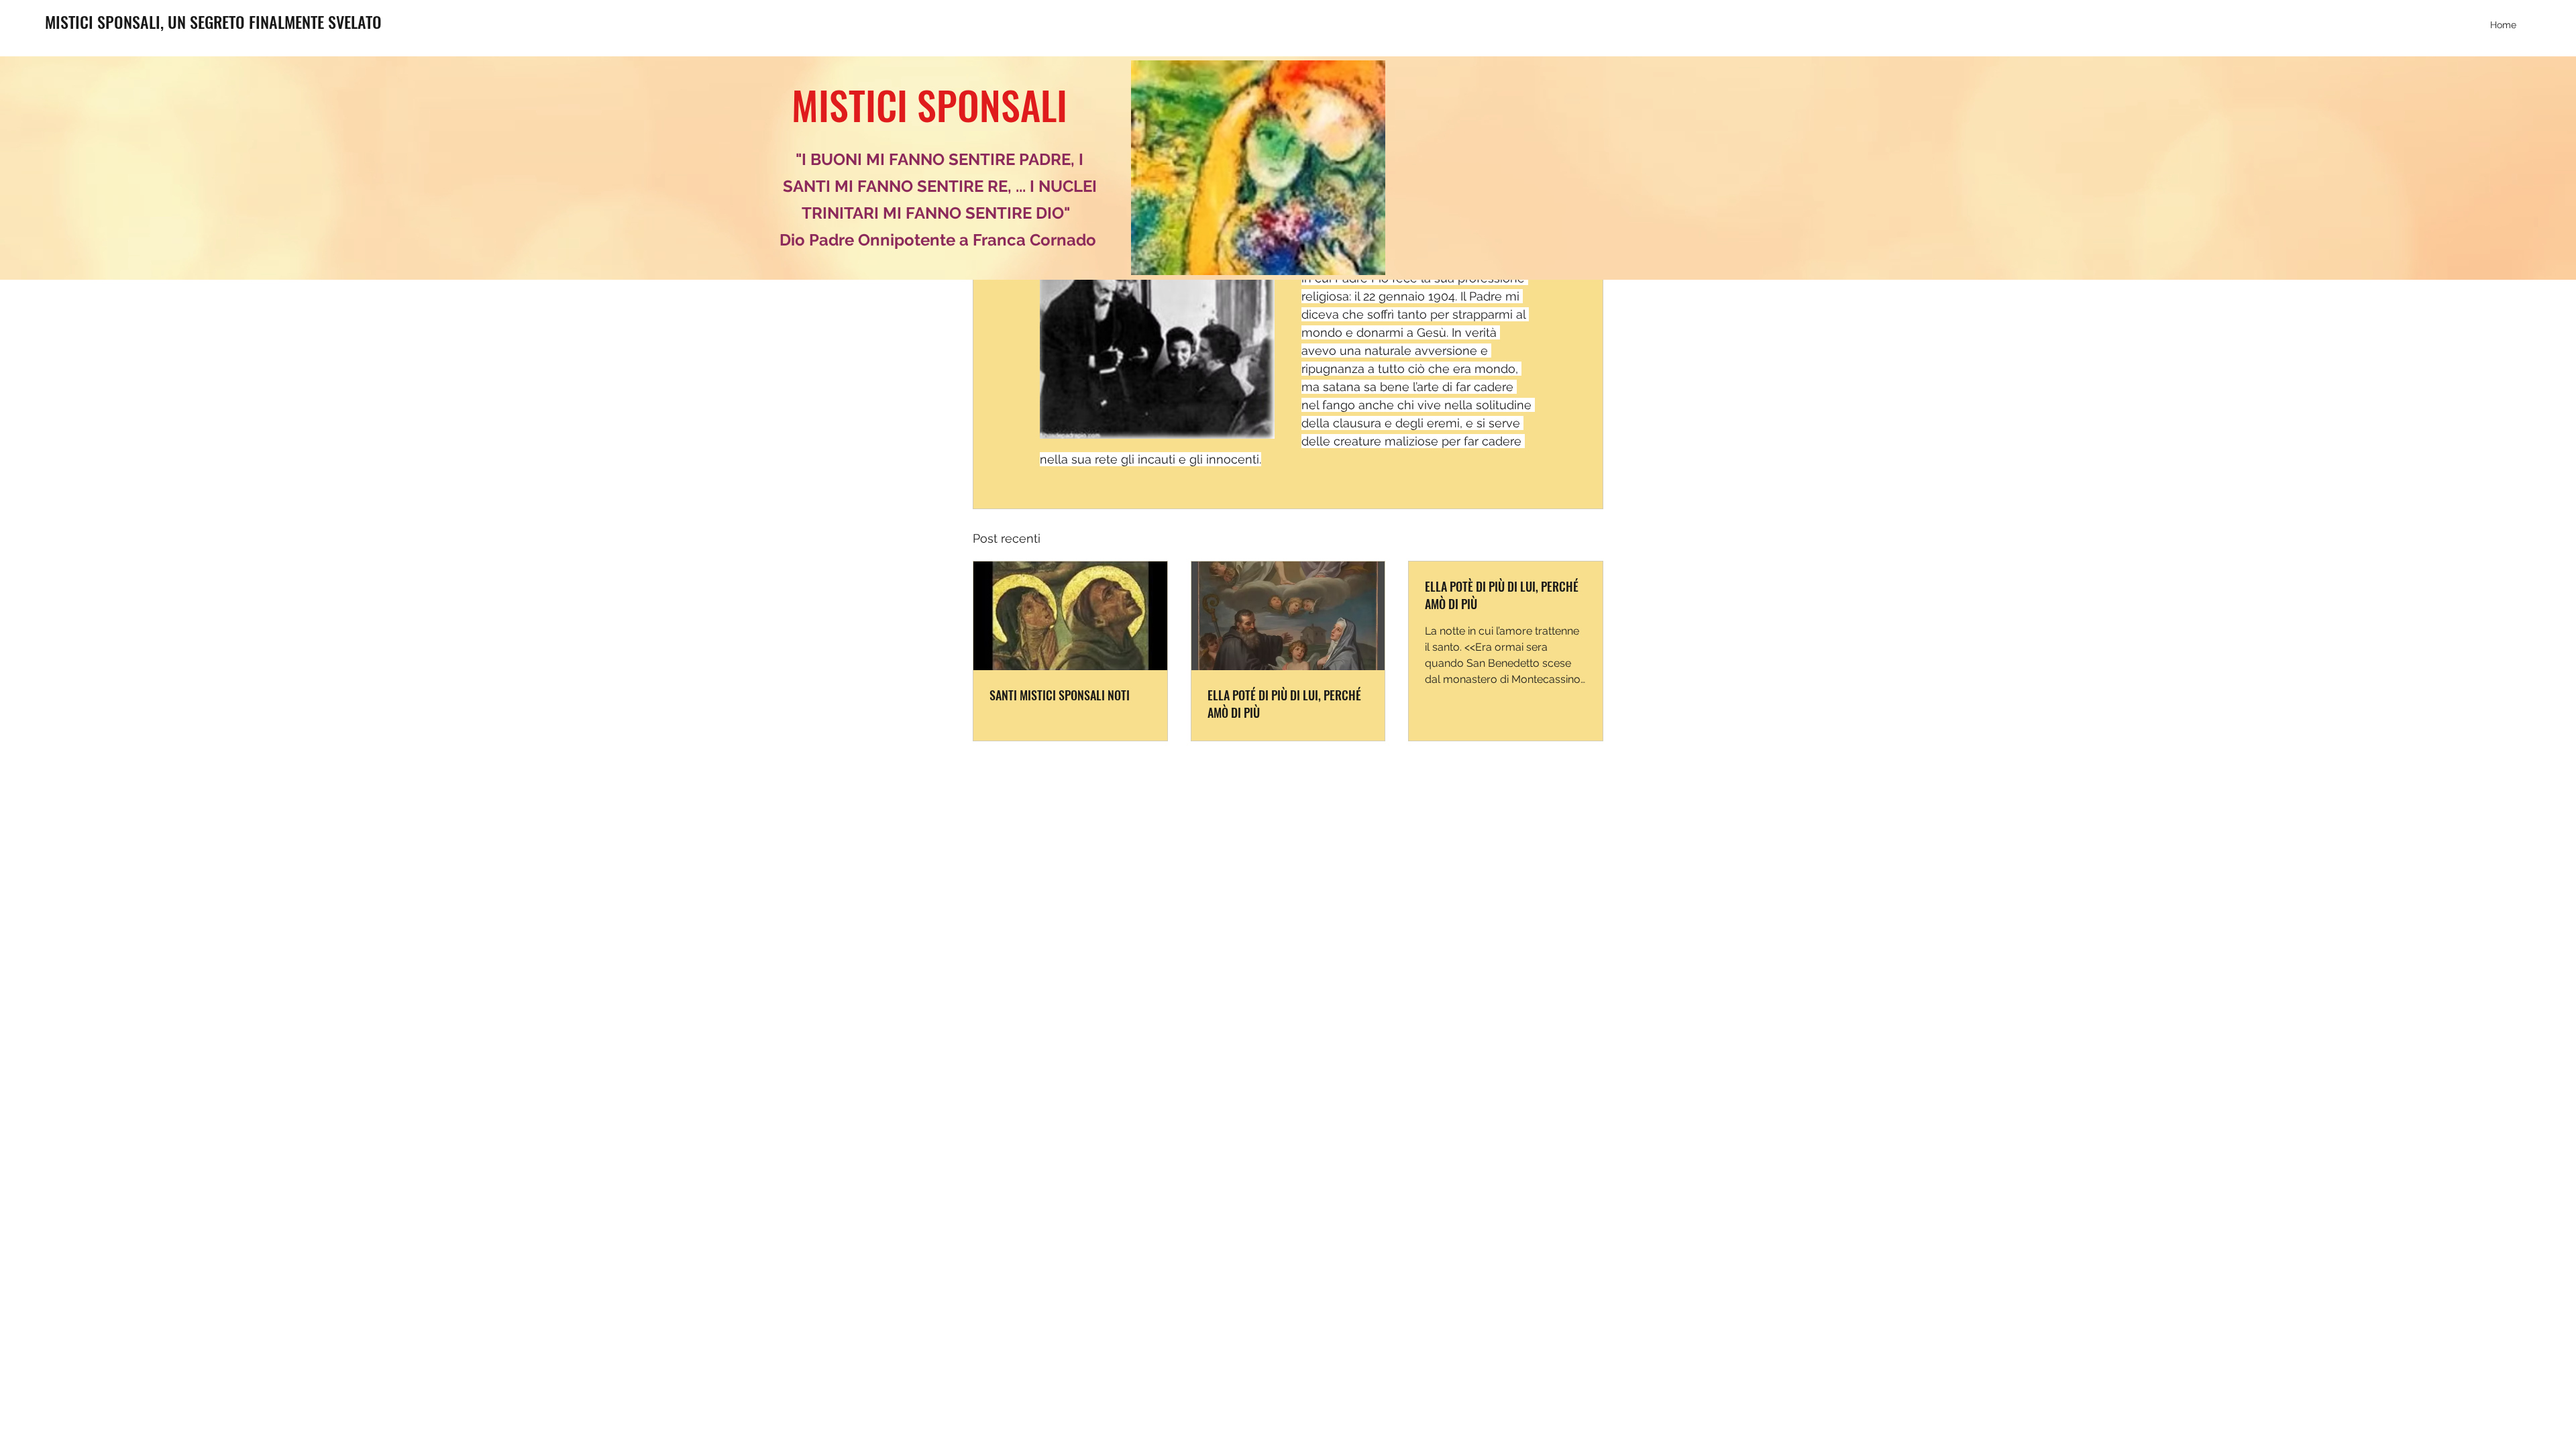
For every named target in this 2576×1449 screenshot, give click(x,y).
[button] (1258, 168)
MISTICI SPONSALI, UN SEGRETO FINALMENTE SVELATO (213, 21)
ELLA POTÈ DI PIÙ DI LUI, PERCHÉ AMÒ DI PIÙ (1502, 595)
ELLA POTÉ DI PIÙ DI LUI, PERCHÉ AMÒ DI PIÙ (1284, 704)
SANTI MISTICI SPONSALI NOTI (1060, 695)
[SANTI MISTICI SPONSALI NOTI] (1070, 616)
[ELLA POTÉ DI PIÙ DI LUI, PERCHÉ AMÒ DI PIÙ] (1288, 616)
